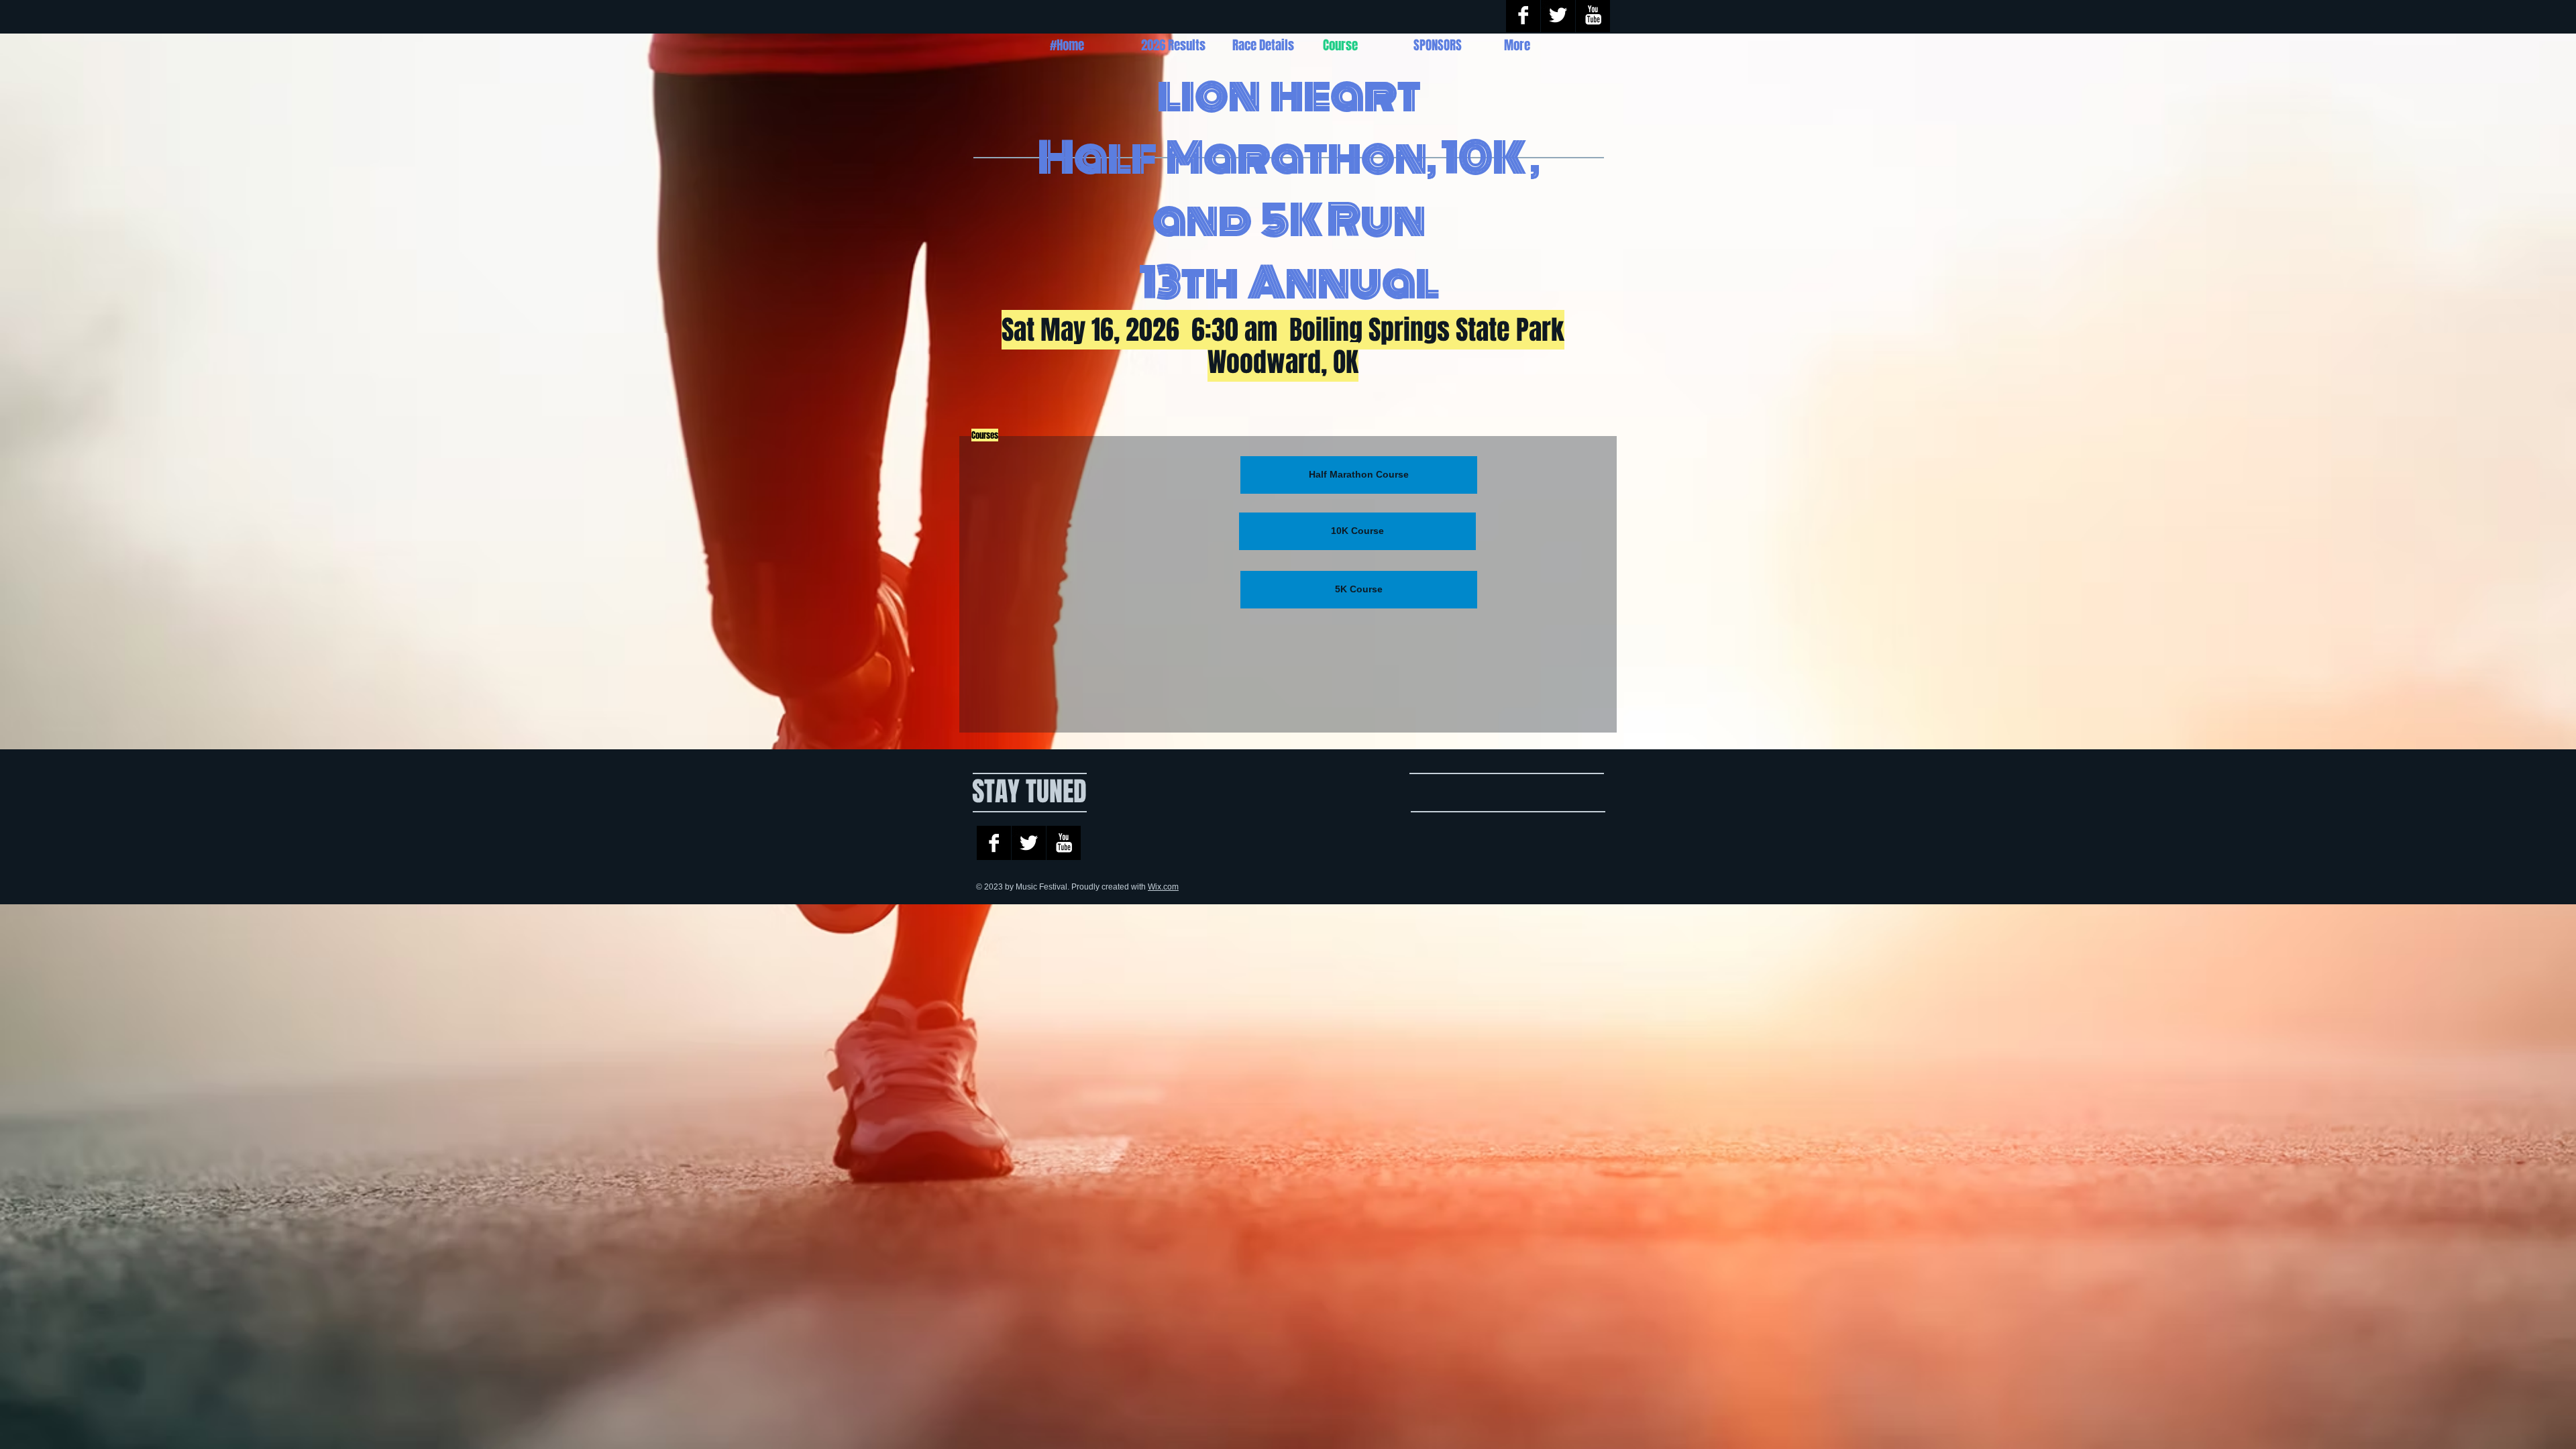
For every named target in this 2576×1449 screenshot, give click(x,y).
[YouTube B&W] (1064, 843)
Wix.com (1163, 887)
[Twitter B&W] (1029, 843)
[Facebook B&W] (994, 843)
